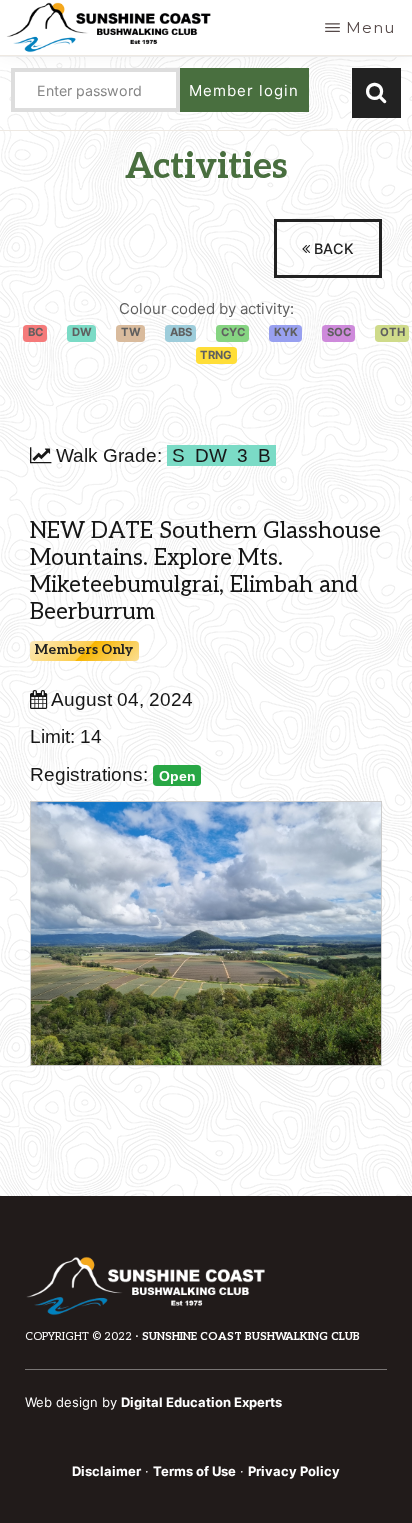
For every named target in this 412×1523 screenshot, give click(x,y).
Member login (244, 90)
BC (35, 332)
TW (131, 332)
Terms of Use (194, 1471)
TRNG (216, 355)
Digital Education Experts (201, 1402)
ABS (181, 332)
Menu (370, 27)
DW (82, 332)
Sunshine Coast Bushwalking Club (251, 1336)
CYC (233, 332)
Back (332, 248)
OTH (392, 332)
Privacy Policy (294, 1471)
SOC (339, 332)
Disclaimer (106, 1471)
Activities (206, 167)
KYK (286, 332)
